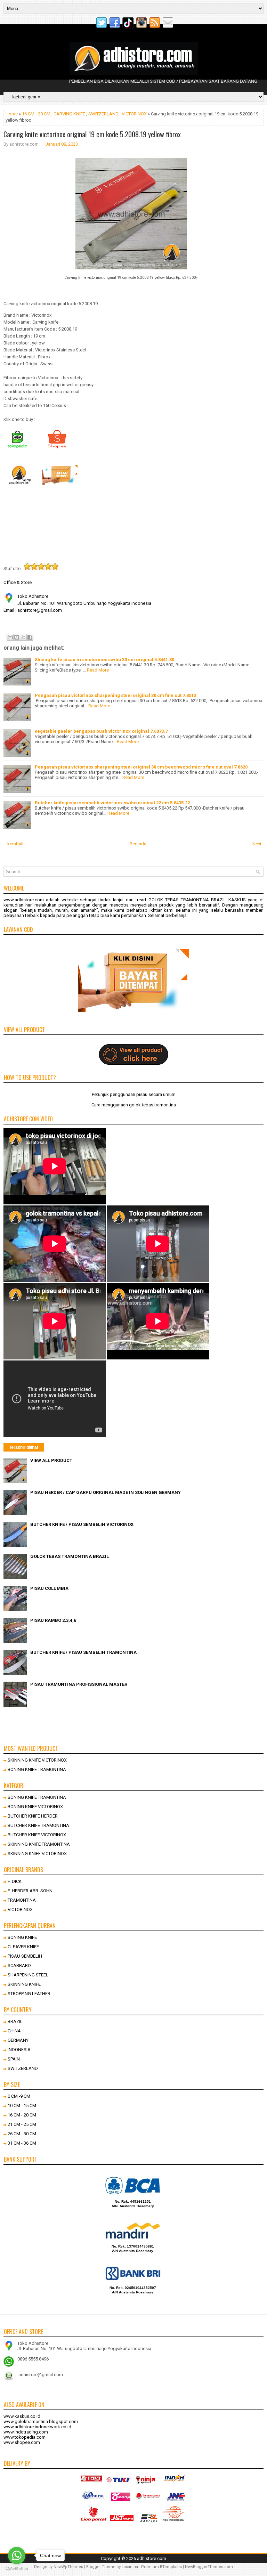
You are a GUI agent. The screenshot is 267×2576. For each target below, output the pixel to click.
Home (12, 114)
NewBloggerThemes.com (209, 2567)
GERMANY (18, 2040)
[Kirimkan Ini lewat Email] (10, 637)
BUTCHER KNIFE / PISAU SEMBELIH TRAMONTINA (83, 1652)
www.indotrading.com (26, 2432)
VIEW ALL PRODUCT (51, 1460)
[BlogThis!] (17, 637)
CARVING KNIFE (69, 114)
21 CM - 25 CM (22, 2124)
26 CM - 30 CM (22, 2134)
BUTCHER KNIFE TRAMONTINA (38, 1825)
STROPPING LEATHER (29, 1994)
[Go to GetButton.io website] (17, 2569)
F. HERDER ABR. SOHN (30, 1891)
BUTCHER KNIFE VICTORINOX (37, 1835)
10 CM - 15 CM (22, 2106)
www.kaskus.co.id (22, 2416)
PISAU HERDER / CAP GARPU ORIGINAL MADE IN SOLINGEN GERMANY (106, 1492)
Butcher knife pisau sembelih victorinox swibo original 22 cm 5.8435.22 (112, 803)
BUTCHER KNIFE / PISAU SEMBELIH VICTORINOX (82, 1524)
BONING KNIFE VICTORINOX (35, 1807)
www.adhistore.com (24, 900)
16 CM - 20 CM (36, 114)
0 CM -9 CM (19, 2096)
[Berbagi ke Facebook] (30, 637)
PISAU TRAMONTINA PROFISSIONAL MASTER (79, 1684)
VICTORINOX (134, 114)
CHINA (14, 2031)
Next (257, 844)
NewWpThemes (68, 2567)
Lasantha (130, 2567)
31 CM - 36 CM (22, 2143)
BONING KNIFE (22, 1937)
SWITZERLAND (103, 114)
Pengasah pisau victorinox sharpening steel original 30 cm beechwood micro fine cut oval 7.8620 (141, 767)
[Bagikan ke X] (23, 637)
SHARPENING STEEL (28, 1975)
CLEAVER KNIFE (23, 1947)
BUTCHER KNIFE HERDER (33, 1816)
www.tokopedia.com (25, 2437)
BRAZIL (15, 2021)
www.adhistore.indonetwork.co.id (37, 2427)
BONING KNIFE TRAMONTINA (37, 1769)
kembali (15, 844)
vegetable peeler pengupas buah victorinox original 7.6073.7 (101, 731)
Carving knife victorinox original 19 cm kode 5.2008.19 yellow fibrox (92, 134)
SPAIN (14, 2059)
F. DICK (15, 1881)
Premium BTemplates (161, 2567)
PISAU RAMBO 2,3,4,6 (53, 1620)
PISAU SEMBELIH (25, 1956)
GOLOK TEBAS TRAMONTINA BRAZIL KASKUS (197, 900)
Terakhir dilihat (24, 1447)
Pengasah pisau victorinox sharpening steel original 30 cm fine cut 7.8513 (115, 695)
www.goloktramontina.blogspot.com (41, 2421)
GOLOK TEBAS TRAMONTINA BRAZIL (70, 1556)
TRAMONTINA (22, 1900)
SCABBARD (19, 1965)
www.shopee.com (22, 2442)
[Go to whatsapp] (17, 2555)
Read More (98, 670)
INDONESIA (19, 2050)
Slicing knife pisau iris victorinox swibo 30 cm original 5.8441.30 (104, 660)
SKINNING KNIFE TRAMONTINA (39, 1844)
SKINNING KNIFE (24, 1984)
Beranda (138, 844)
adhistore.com (152, 2558)
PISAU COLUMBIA (49, 1588)
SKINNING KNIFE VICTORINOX (37, 1760)
